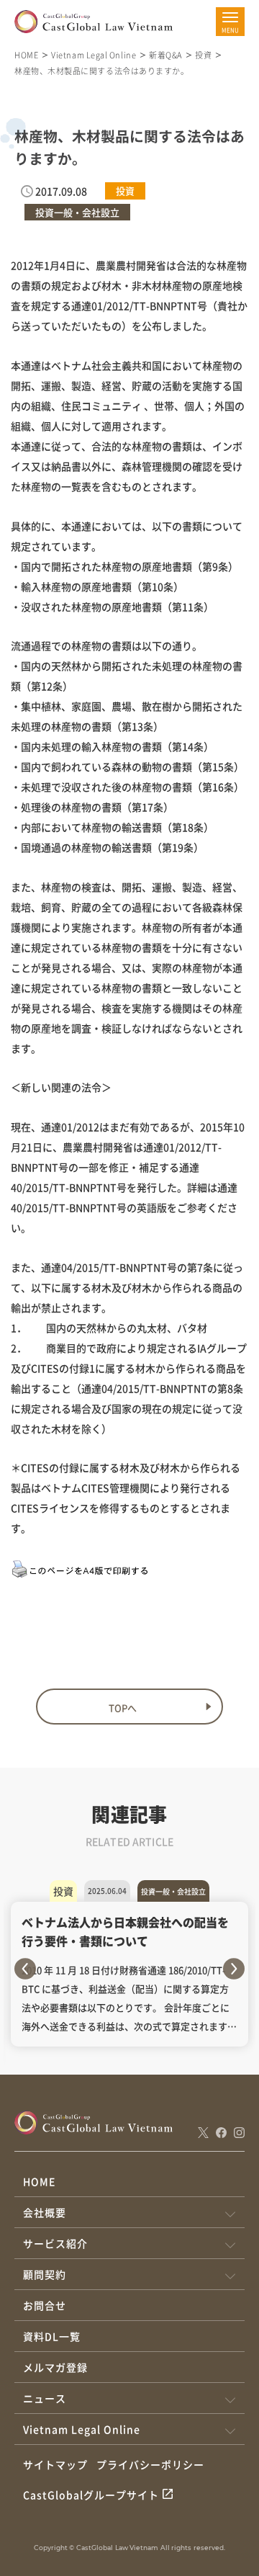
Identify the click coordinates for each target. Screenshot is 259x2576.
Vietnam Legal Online (94, 55)
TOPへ (123, 1708)
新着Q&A (165, 55)
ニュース (45, 2398)
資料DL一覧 (52, 2336)
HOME (26, 55)
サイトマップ (55, 2464)
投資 (203, 55)
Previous (25, 1969)
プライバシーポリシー (150, 2464)
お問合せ (45, 2305)
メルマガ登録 (55, 2367)
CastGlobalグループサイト (91, 2495)
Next (234, 1969)
